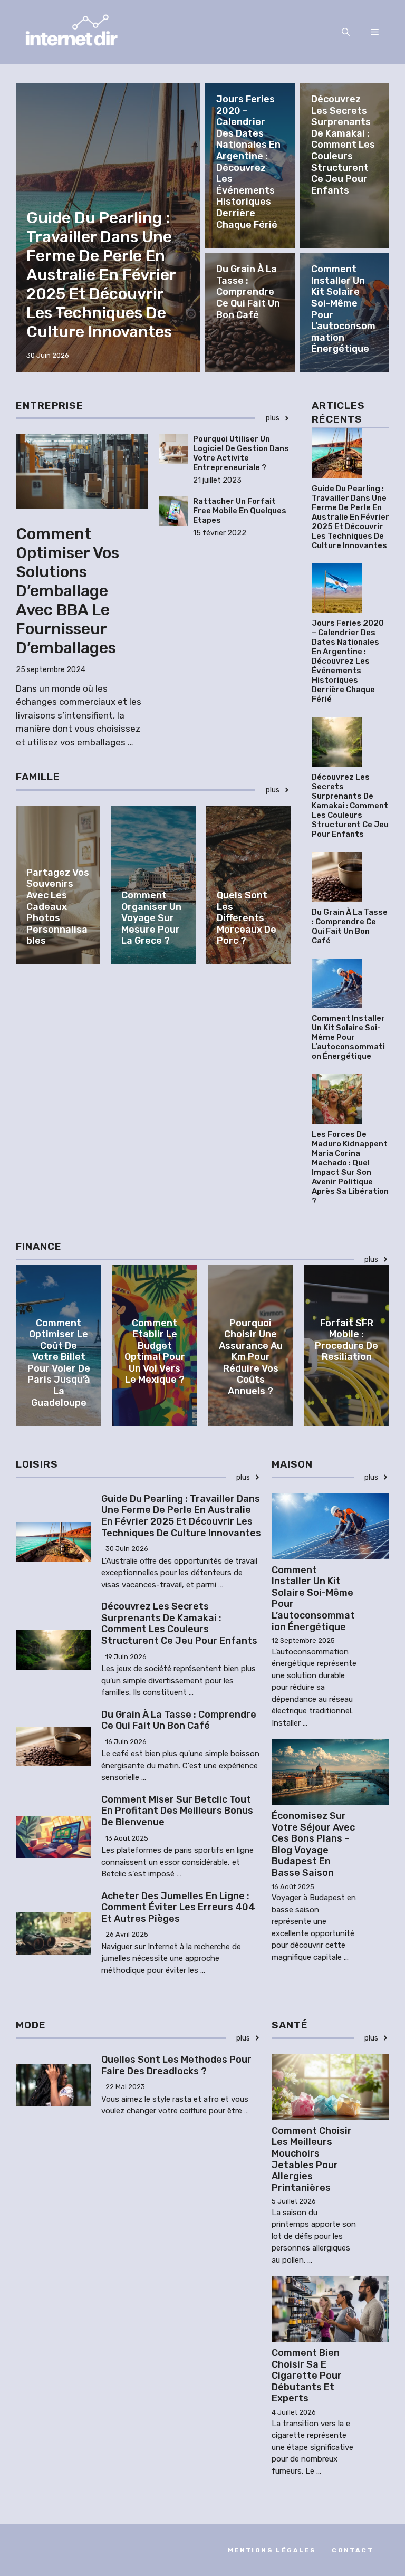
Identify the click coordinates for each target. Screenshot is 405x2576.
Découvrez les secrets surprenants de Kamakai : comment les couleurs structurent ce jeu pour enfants (343, 145)
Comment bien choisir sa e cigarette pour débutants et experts (307, 2376)
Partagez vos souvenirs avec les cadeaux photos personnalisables (58, 907)
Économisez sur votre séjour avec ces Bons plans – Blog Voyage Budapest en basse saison (313, 1844)
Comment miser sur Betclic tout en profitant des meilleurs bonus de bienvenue (177, 1811)
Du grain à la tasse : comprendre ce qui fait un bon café (248, 292)
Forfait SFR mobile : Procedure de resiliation (346, 1340)
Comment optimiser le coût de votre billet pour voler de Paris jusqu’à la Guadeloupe (59, 1363)
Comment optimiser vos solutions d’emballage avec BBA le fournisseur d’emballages (67, 591)
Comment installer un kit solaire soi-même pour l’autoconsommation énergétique (343, 309)
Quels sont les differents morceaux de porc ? (247, 918)
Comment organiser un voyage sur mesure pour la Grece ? (151, 918)
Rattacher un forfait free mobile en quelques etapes (240, 511)
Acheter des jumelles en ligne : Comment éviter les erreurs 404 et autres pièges (178, 1907)
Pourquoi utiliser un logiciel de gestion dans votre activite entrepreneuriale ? (241, 453)
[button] (346, 32)
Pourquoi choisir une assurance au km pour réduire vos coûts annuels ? (251, 1357)
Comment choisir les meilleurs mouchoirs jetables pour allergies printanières (312, 2159)
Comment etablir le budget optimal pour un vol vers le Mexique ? (155, 1352)
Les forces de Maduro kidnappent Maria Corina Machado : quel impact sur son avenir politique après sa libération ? (350, 1167)
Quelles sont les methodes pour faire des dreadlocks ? (176, 2065)
